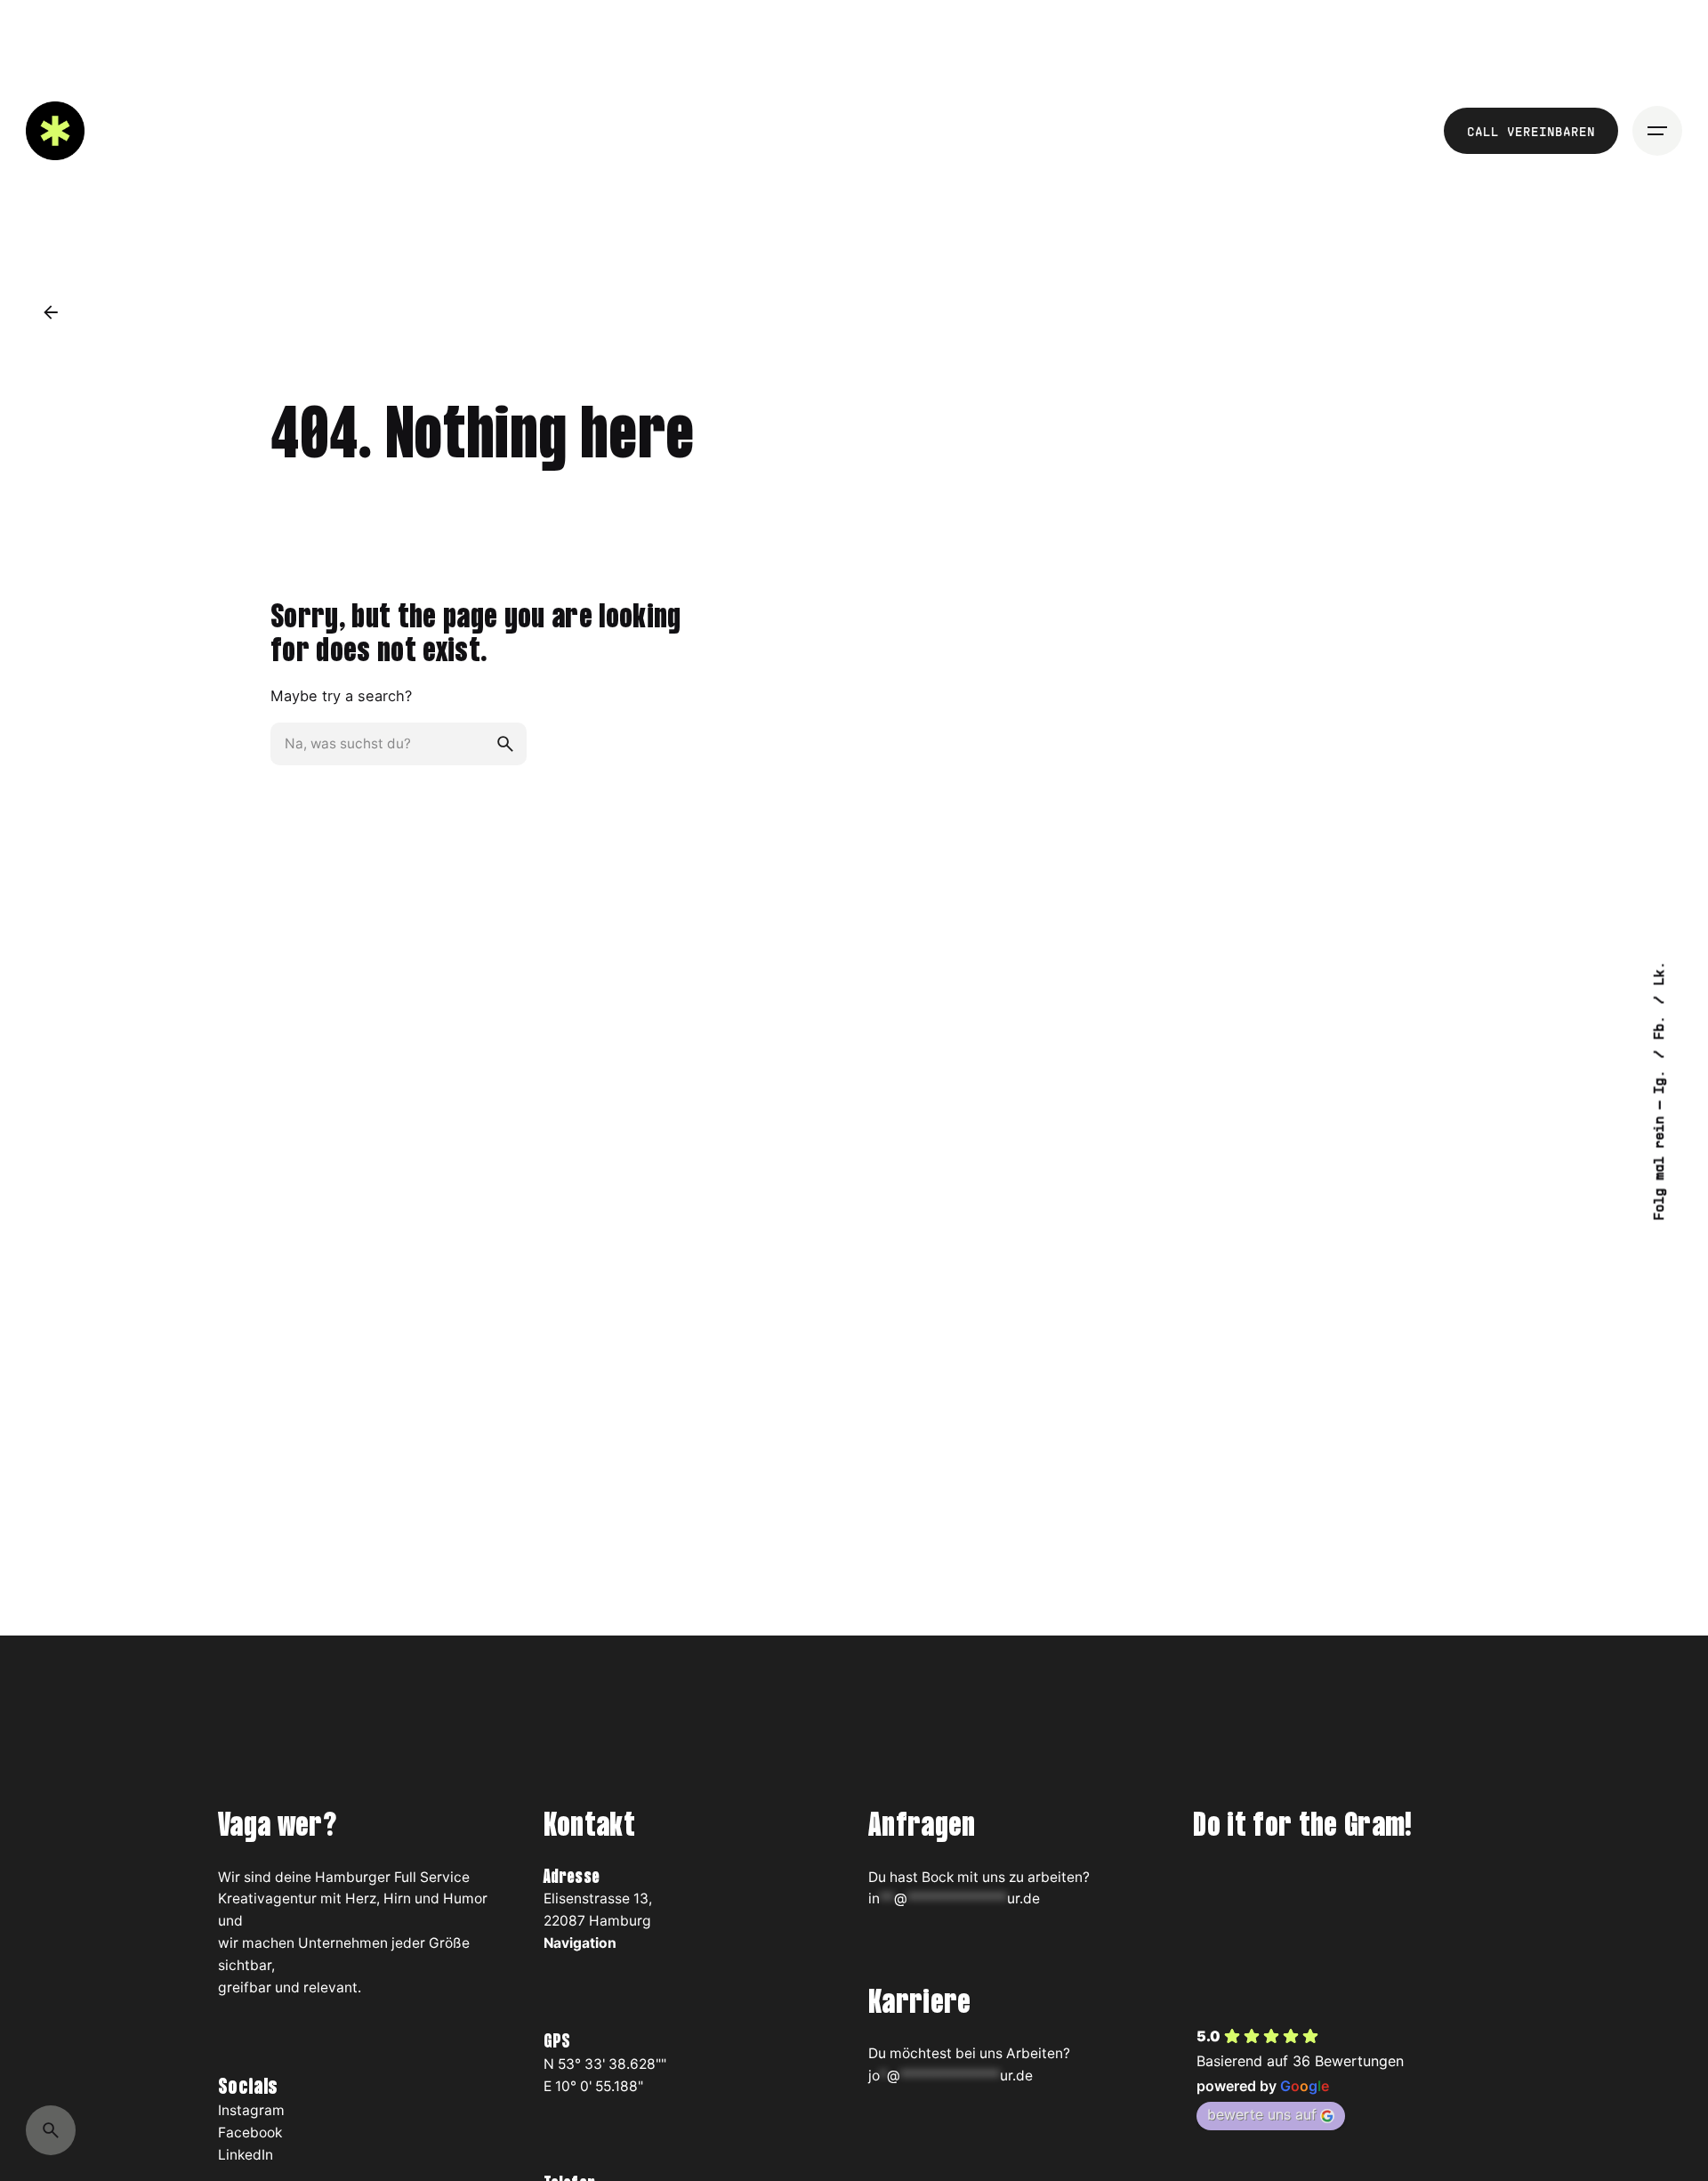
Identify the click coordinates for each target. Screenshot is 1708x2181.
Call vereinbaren (1531, 131)
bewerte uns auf (1262, 2114)
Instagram (251, 2110)
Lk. (1658, 973)
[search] (505, 744)
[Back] (51, 312)
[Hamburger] (1657, 131)
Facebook (250, 2133)
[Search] (51, 2130)
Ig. (1658, 1078)
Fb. (1658, 1023)
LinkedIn (246, 2155)
